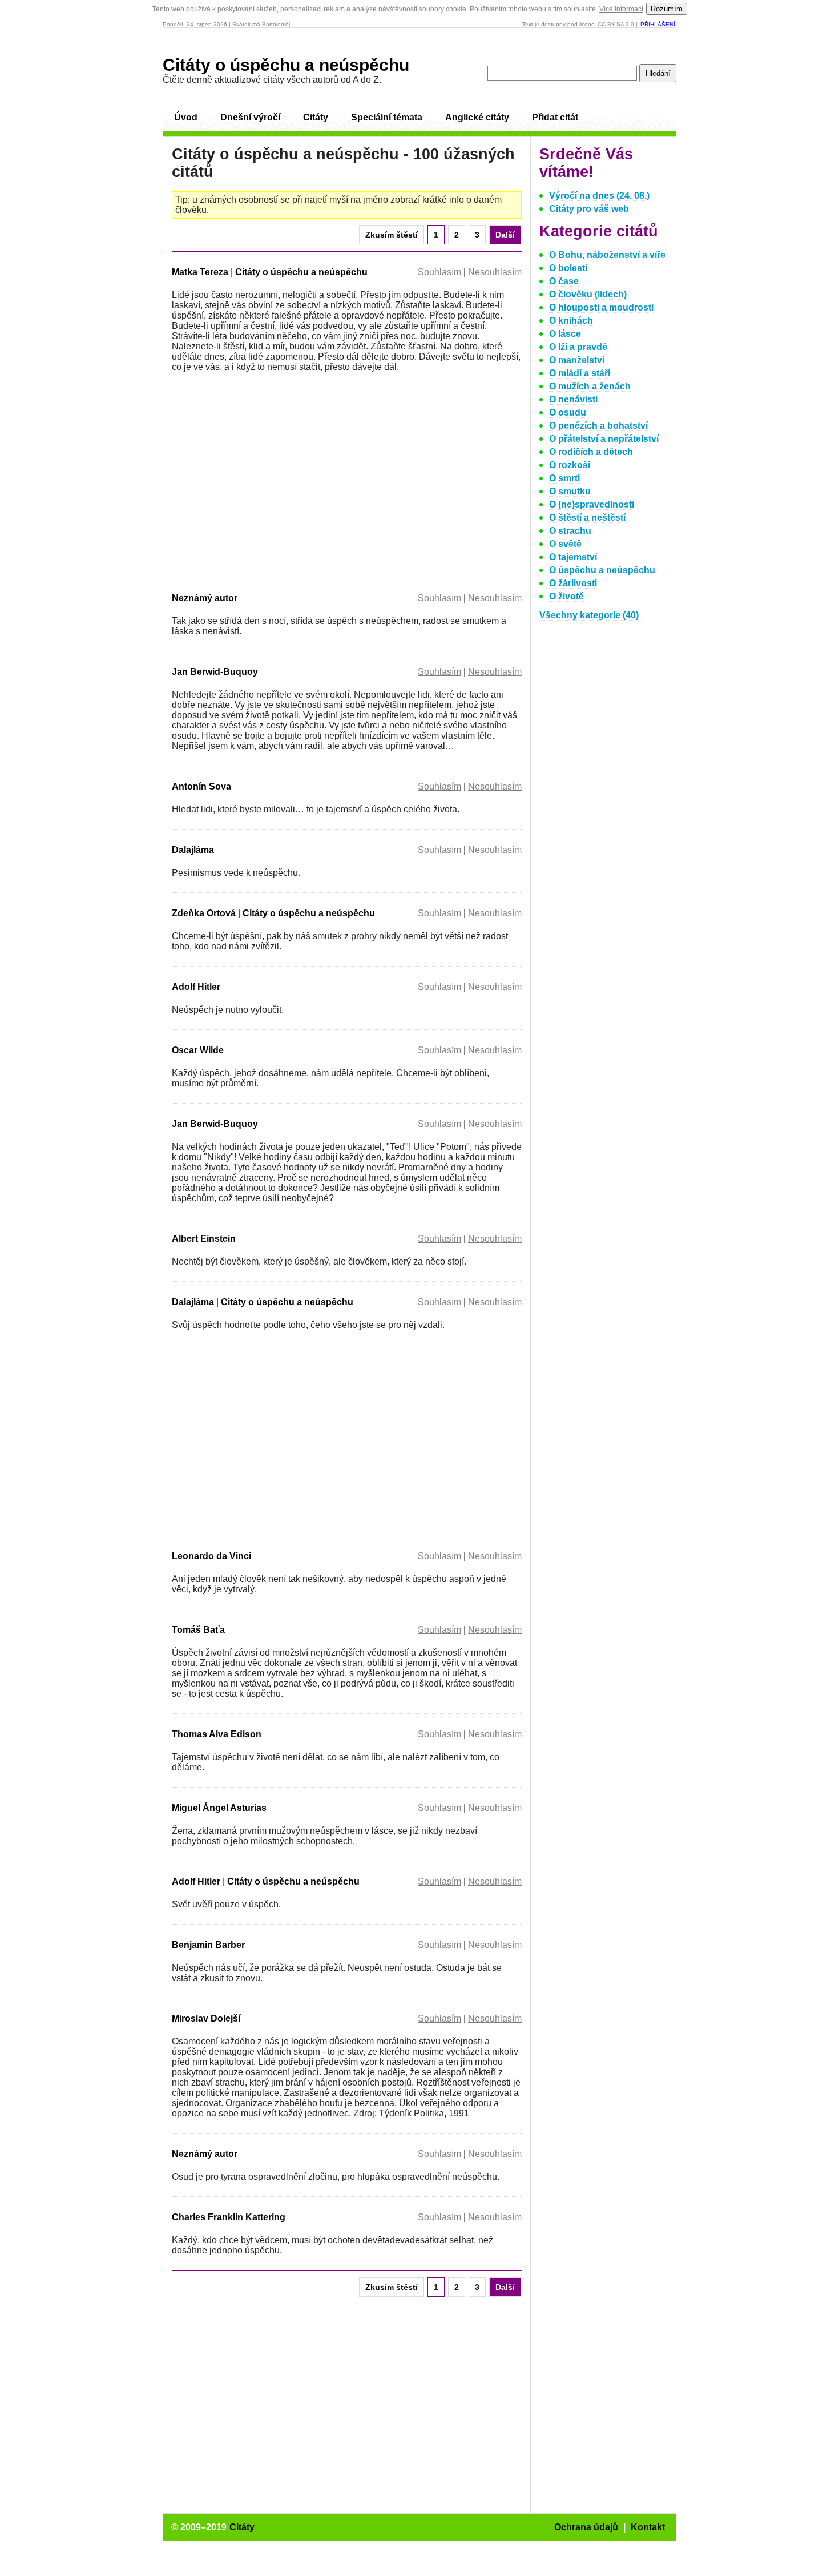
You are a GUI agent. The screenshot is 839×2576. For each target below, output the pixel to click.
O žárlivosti (573, 583)
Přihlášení (658, 24)
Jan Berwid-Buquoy (215, 672)
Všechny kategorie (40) (589, 615)
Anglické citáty (477, 117)
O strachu (570, 531)
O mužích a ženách (590, 386)
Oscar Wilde (198, 1050)
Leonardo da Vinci (211, 1556)
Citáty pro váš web (589, 209)
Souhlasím (439, 272)
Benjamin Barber (208, 1945)
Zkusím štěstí (392, 235)
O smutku (570, 491)
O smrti (564, 478)
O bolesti (568, 268)
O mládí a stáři (580, 373)
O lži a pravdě (578, 347)
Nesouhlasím (495, 272)
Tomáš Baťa (198, 1630)
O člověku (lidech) (588, 294)
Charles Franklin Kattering (229, 2217)
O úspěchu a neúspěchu (602, 570)
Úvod (186, 117)
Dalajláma (193, 850)
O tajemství (573, 557)
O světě (565, 544)
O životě (566, 596)
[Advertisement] (268, 488)
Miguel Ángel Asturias (219, 1808)
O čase (564, 281)
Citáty (316, 117)
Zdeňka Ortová (204, 913)
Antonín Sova (201, 786)
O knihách (571, 321)
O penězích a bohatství (598, 426)
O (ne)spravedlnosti (592, 504)
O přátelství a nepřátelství (604, 439)
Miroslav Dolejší (206, 2018)
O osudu (568, 412)
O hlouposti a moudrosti (601, 307)
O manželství (577, 360)
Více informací (621, 9)
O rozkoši (570, 465)
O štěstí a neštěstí (587, 518)
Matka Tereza (200, 272)
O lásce (565, 334)
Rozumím (667, 9)
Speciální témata (387, 117)
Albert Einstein (204, 1239)
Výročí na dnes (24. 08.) (599, 196)
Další (505, 235)
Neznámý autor (205, 598)
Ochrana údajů (586, 2527)
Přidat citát (555, 117)
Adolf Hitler (196, 987)
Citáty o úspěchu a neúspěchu (286, 65)
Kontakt (648, 2527)
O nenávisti (573, 399)
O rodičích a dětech (591, 452)
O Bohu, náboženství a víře (607, 255)
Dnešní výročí (250, 117)
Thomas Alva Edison (217, 1734)
